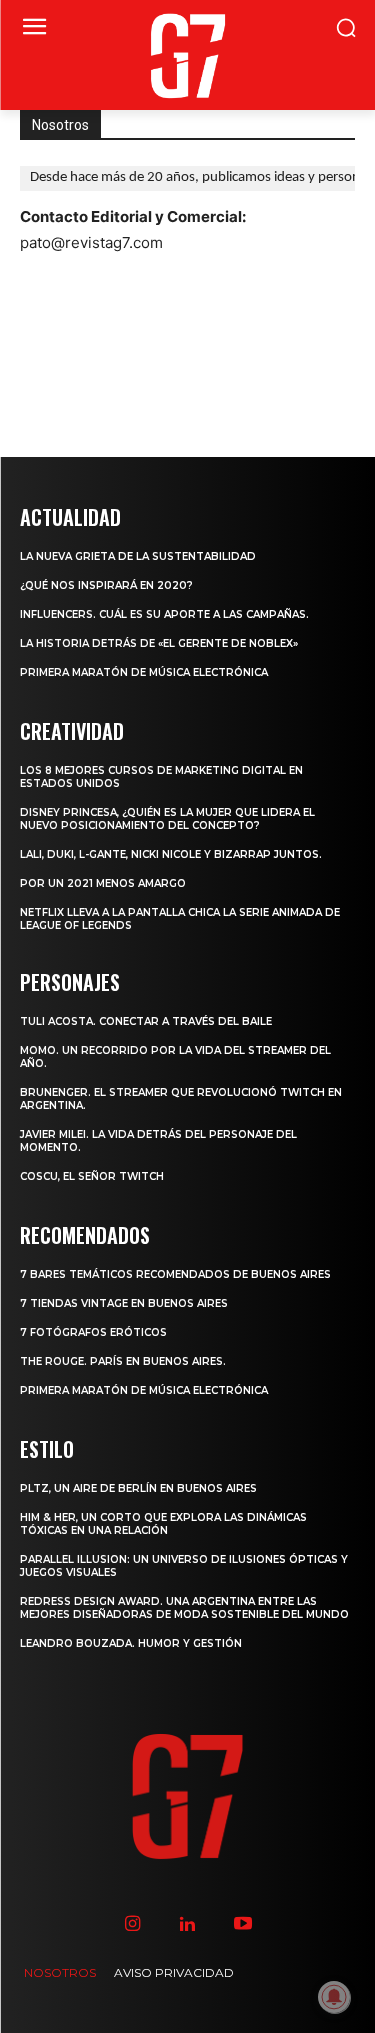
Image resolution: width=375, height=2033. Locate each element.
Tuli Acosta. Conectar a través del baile (146, 1021)
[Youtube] (242, 1924)
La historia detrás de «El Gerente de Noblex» (159, 643)
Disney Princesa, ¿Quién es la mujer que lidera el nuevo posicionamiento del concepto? (167, 819)
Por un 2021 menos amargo (103, 883)
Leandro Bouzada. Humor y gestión (131, 1643)
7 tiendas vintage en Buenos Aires (124, 1303)
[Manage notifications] (334, 1997)
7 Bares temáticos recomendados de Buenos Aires (175, 1274)
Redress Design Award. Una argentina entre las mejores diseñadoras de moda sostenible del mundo (184, 1608)
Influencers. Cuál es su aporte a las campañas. (164, 614)
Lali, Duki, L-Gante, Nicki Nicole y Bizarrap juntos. (171, 854)
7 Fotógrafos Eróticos (93, 1332)
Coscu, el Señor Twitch (92, 1176)
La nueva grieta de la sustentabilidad (138, 556)
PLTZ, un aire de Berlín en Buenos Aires (138, 1488)
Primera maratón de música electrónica (144, 672)
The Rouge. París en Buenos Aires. (123, 1361)
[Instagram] (132, 1924)
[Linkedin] (187, 1924)
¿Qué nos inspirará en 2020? (106, 585)
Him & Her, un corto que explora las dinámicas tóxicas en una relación (163, 1524)
